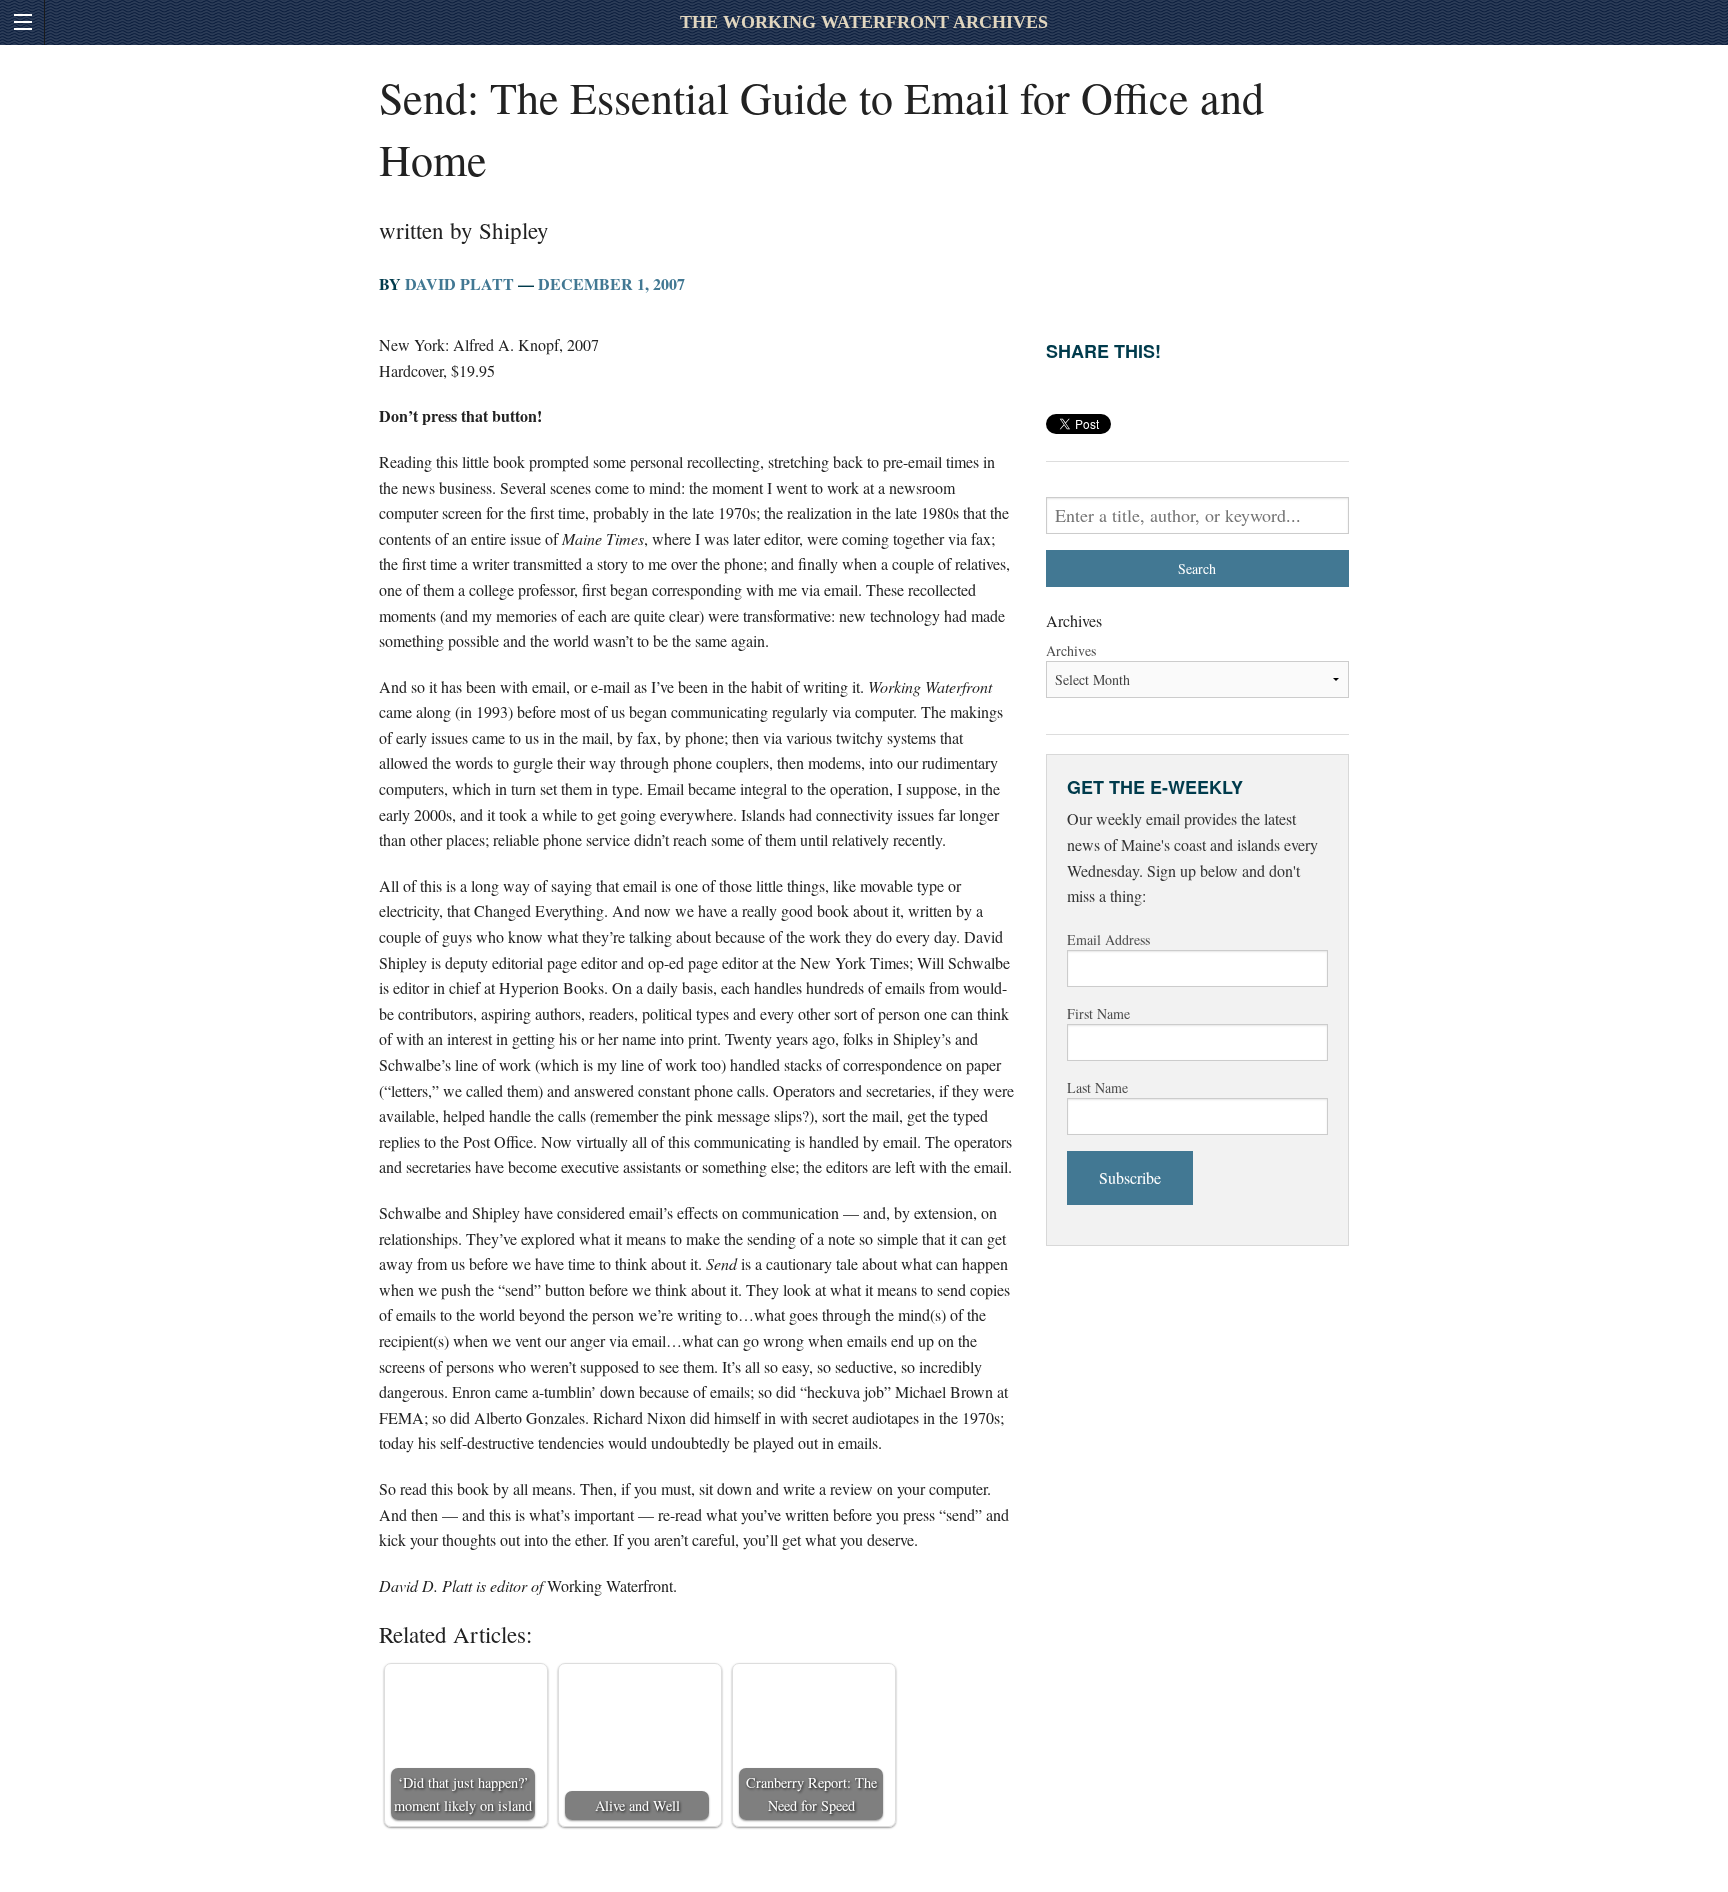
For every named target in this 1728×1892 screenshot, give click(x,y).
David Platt (459, 283)
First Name (1098, 1013)
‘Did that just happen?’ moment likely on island (463, 1794)
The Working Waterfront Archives (864, 22)
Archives (1071, 650)
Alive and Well (637, 1805)
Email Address (1108, 939)
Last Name (1097, 1087)
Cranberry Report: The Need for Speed (811, 1794)
